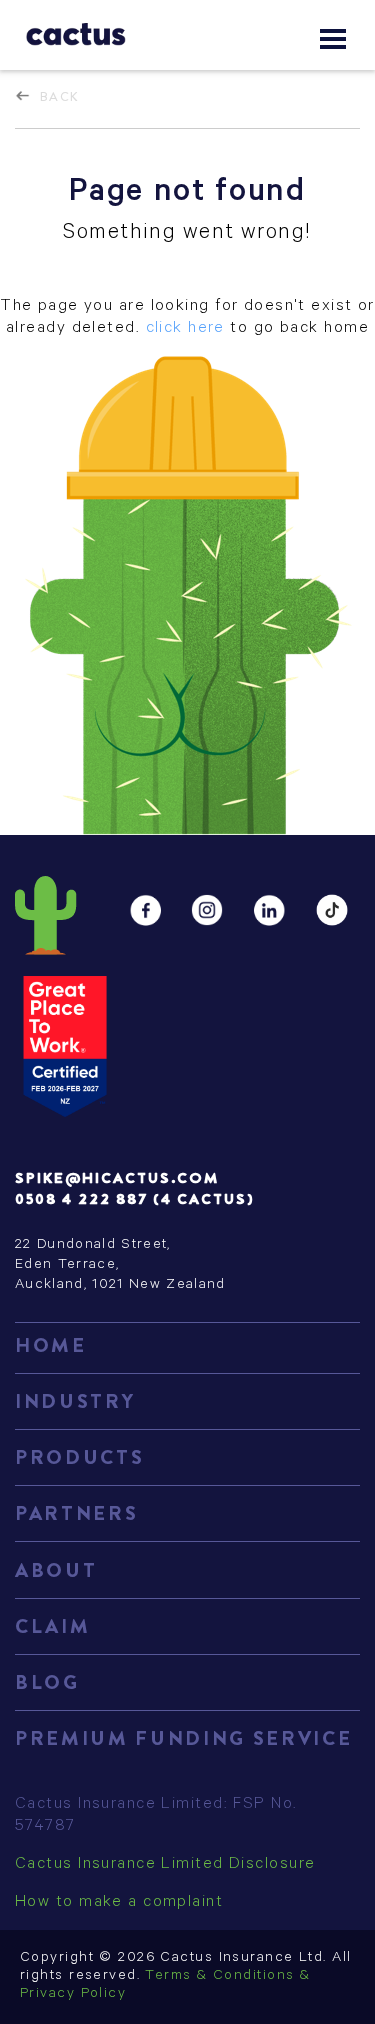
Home (51, 1345)
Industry (75, 1401)
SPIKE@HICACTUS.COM (117, 1178)
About (56, 1570)
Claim (52, 1626)
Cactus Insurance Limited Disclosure (165, 1865)
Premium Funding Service (183, 1738)
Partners (76, 1513)
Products (79, 1457)
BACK (60, 96)
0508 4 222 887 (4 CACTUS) (134, 1199)
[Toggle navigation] (333, 39)
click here (185, 329)
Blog (47, 1682)
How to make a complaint (119, 1903)
